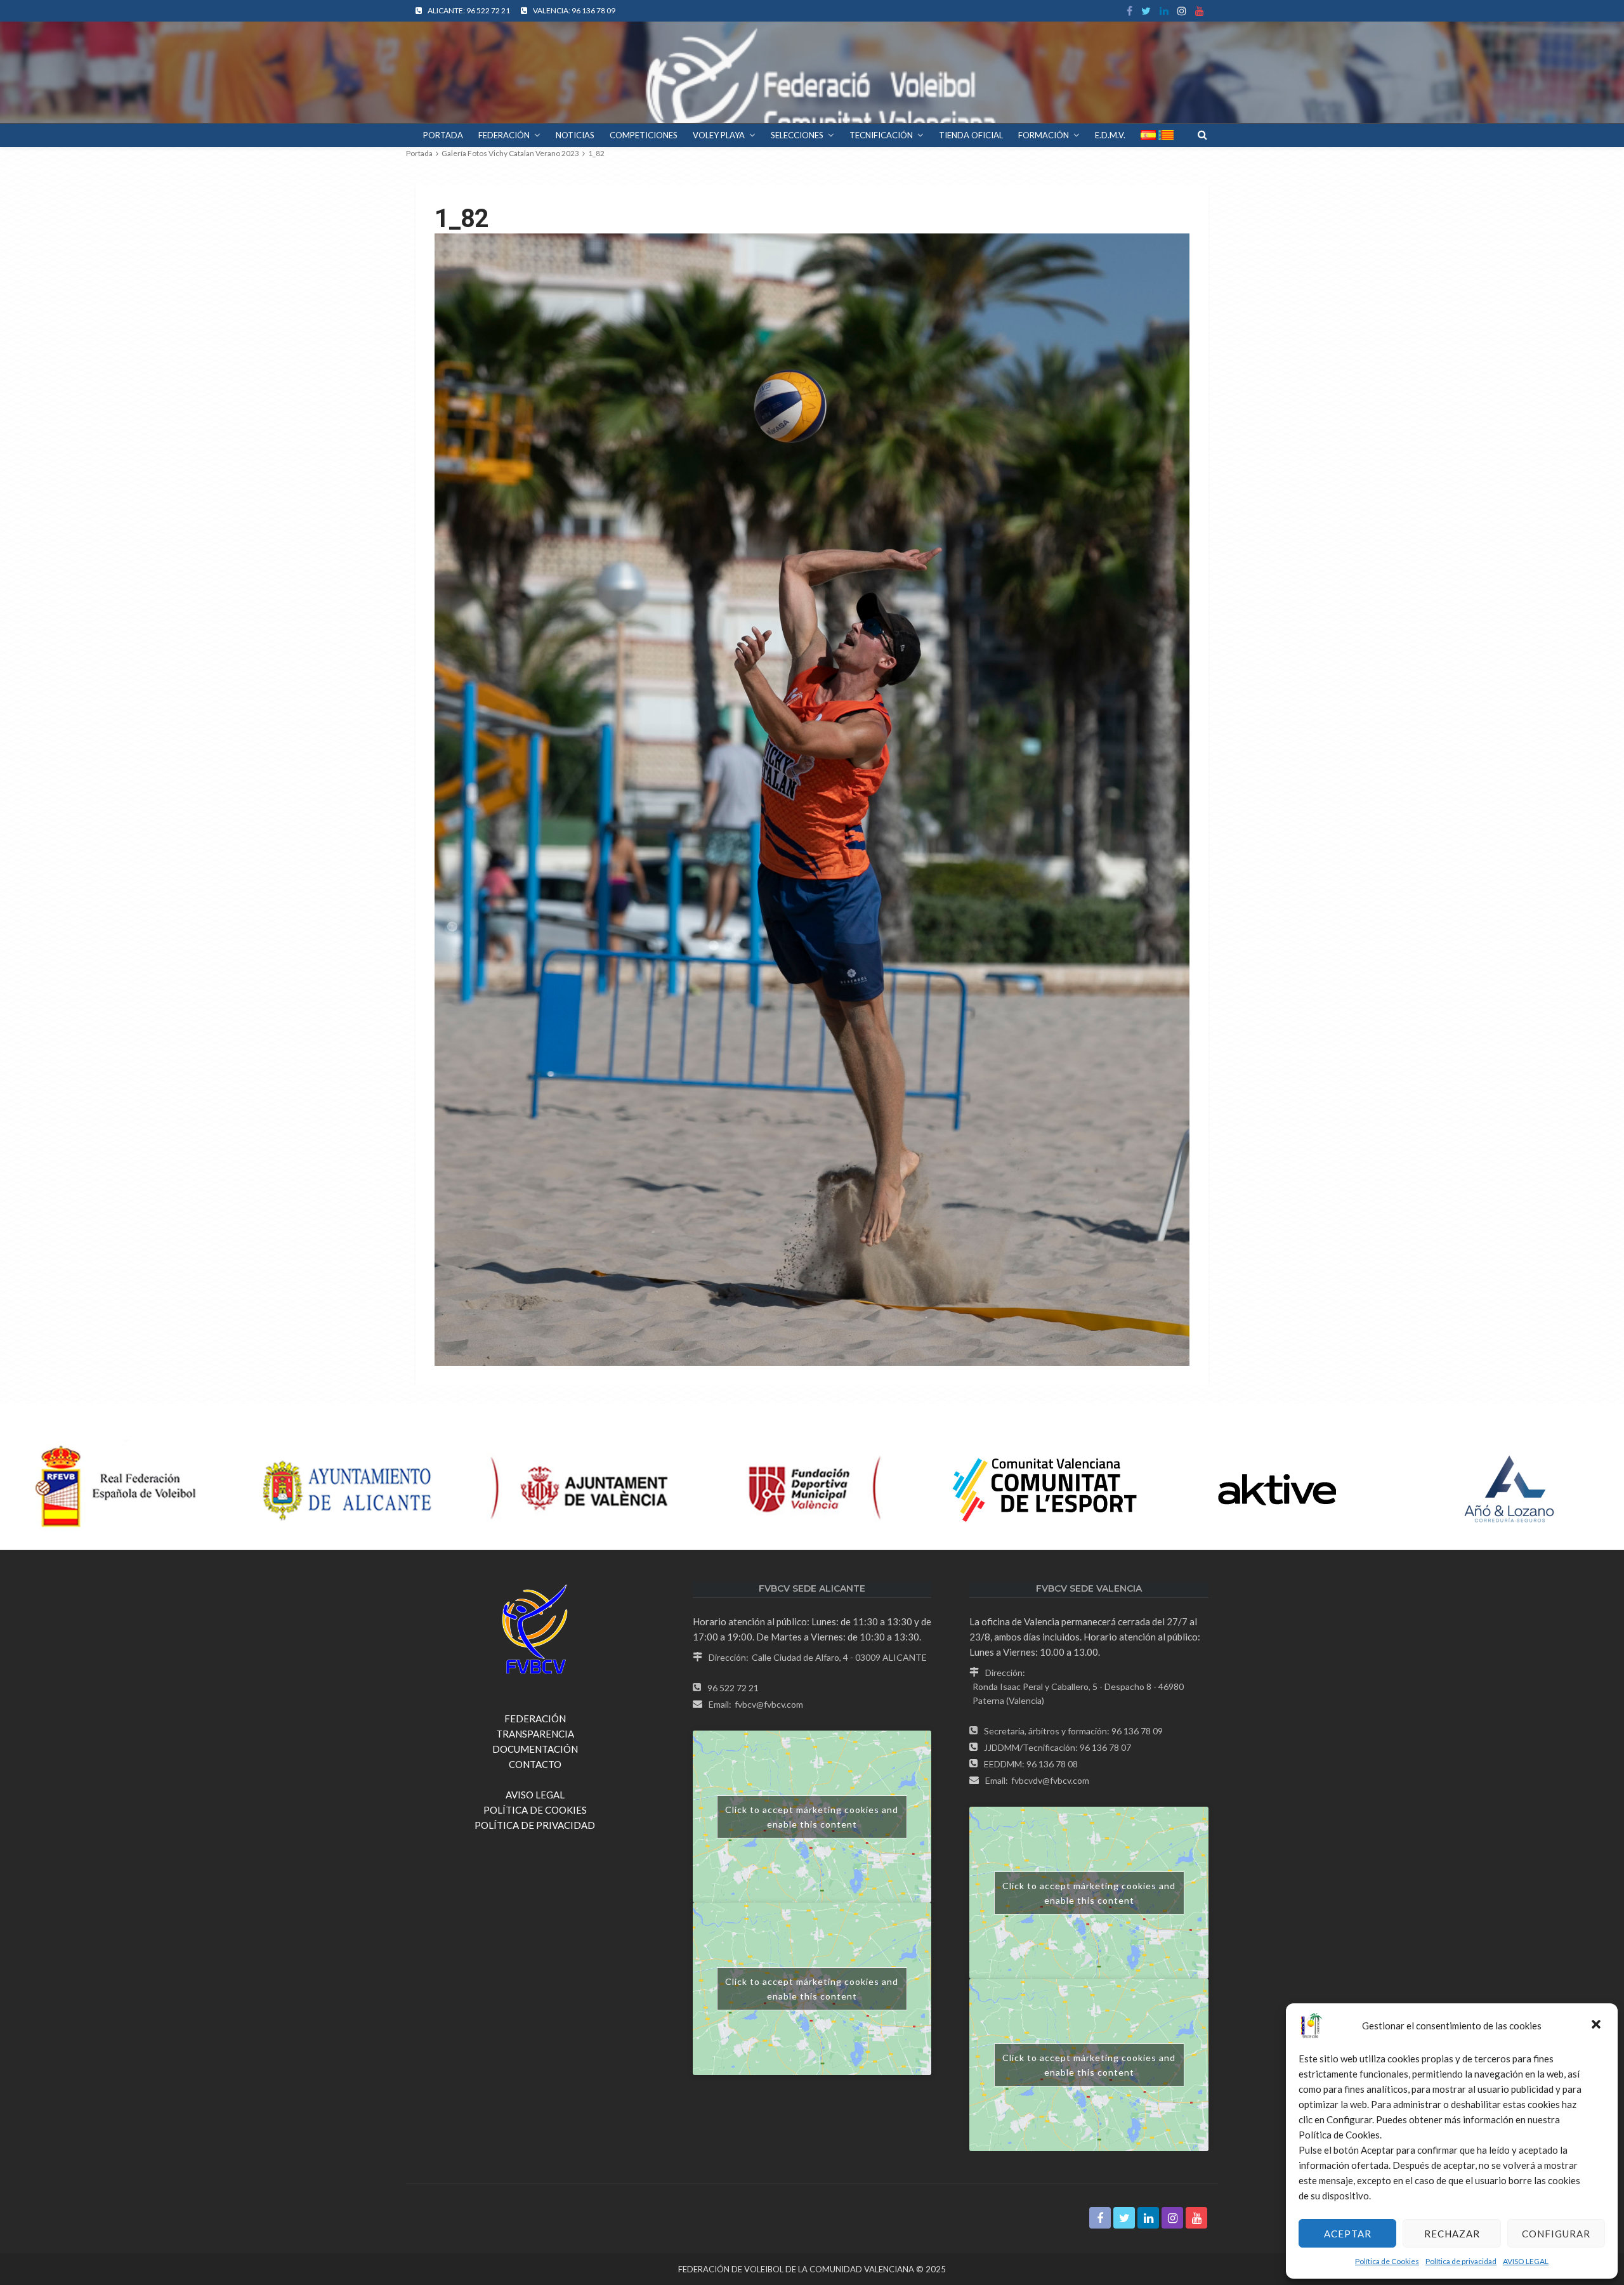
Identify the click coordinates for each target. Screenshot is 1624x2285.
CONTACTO (535, 1764)
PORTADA (443, 135)
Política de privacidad (1461, 2261)
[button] (1597, 2026)
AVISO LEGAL (1526, 2261)
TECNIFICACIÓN (881, 135)
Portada (419, 153)
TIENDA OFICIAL (971, 135)
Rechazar (1452, 2234)
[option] (116, 1490)
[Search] (1202, 134)
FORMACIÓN (1044, 135)
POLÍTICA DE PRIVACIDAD (535, 1825)
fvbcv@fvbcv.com (769, 1704)
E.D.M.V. (1110, 135)
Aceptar (1348, 2234)
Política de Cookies (1387, 2261)
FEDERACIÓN (504, 135)
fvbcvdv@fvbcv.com (1050, 1780)
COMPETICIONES (644, 135)
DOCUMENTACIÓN (535, 1749)
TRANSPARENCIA (535, 1734)
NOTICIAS (575, 135)
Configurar (1556, 2234)
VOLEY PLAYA (719, 135)
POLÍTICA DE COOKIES (535, 1810)
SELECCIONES (797, 135)
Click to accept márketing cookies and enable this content (812, 1817)
